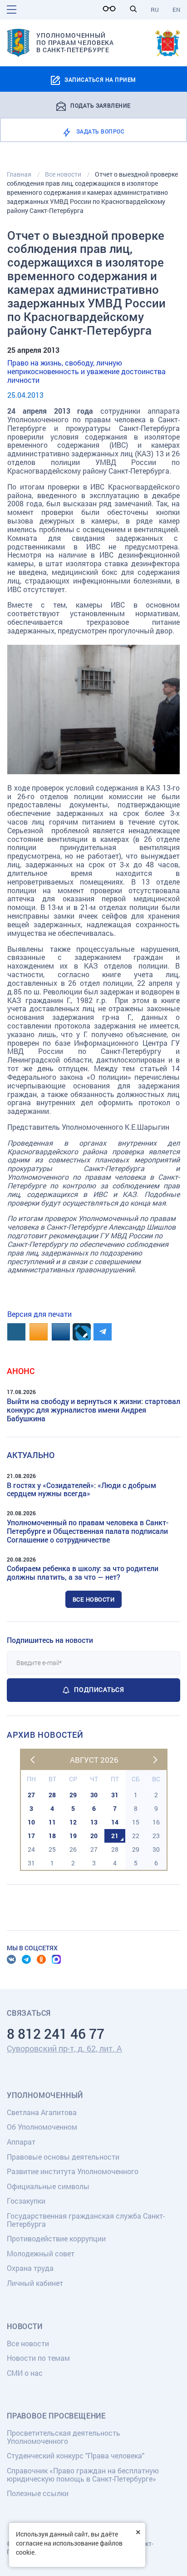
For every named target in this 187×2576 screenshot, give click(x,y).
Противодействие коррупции (56, 2238)
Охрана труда (30, 2268)
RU (155, 10)
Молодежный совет (41, 2253)
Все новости (94, 1599)
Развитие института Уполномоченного (73, 2171)
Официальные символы (48, 2186)
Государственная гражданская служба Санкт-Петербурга (86, 2220)
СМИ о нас (25, 2373)
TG (26, 1959)
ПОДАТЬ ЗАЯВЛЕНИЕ (101, 105)
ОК (41, 1959)
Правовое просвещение (56, 2416)
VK (11, 1959)
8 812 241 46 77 (56, 2034)
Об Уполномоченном (42, 2127)
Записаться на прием (100, 79)
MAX (56, 1959)
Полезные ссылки (38, 2493)
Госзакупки (26, 2201)
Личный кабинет (35, 2283)
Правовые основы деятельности (63, 2157)
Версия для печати (39, 1314)
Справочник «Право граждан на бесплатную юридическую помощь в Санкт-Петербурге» (83, 2475)
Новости (25, 2326)
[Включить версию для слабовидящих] (112, 9)
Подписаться (99, 1689)
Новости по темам (38, 2358)
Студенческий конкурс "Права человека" (76, 2455)
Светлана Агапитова (42, 2112)
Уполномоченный (45, 2095)
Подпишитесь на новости (50, 1640)
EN (176, 10)
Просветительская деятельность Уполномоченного (64, 2437)
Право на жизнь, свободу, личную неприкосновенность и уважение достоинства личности (86, 371)
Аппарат (21, 2142)
